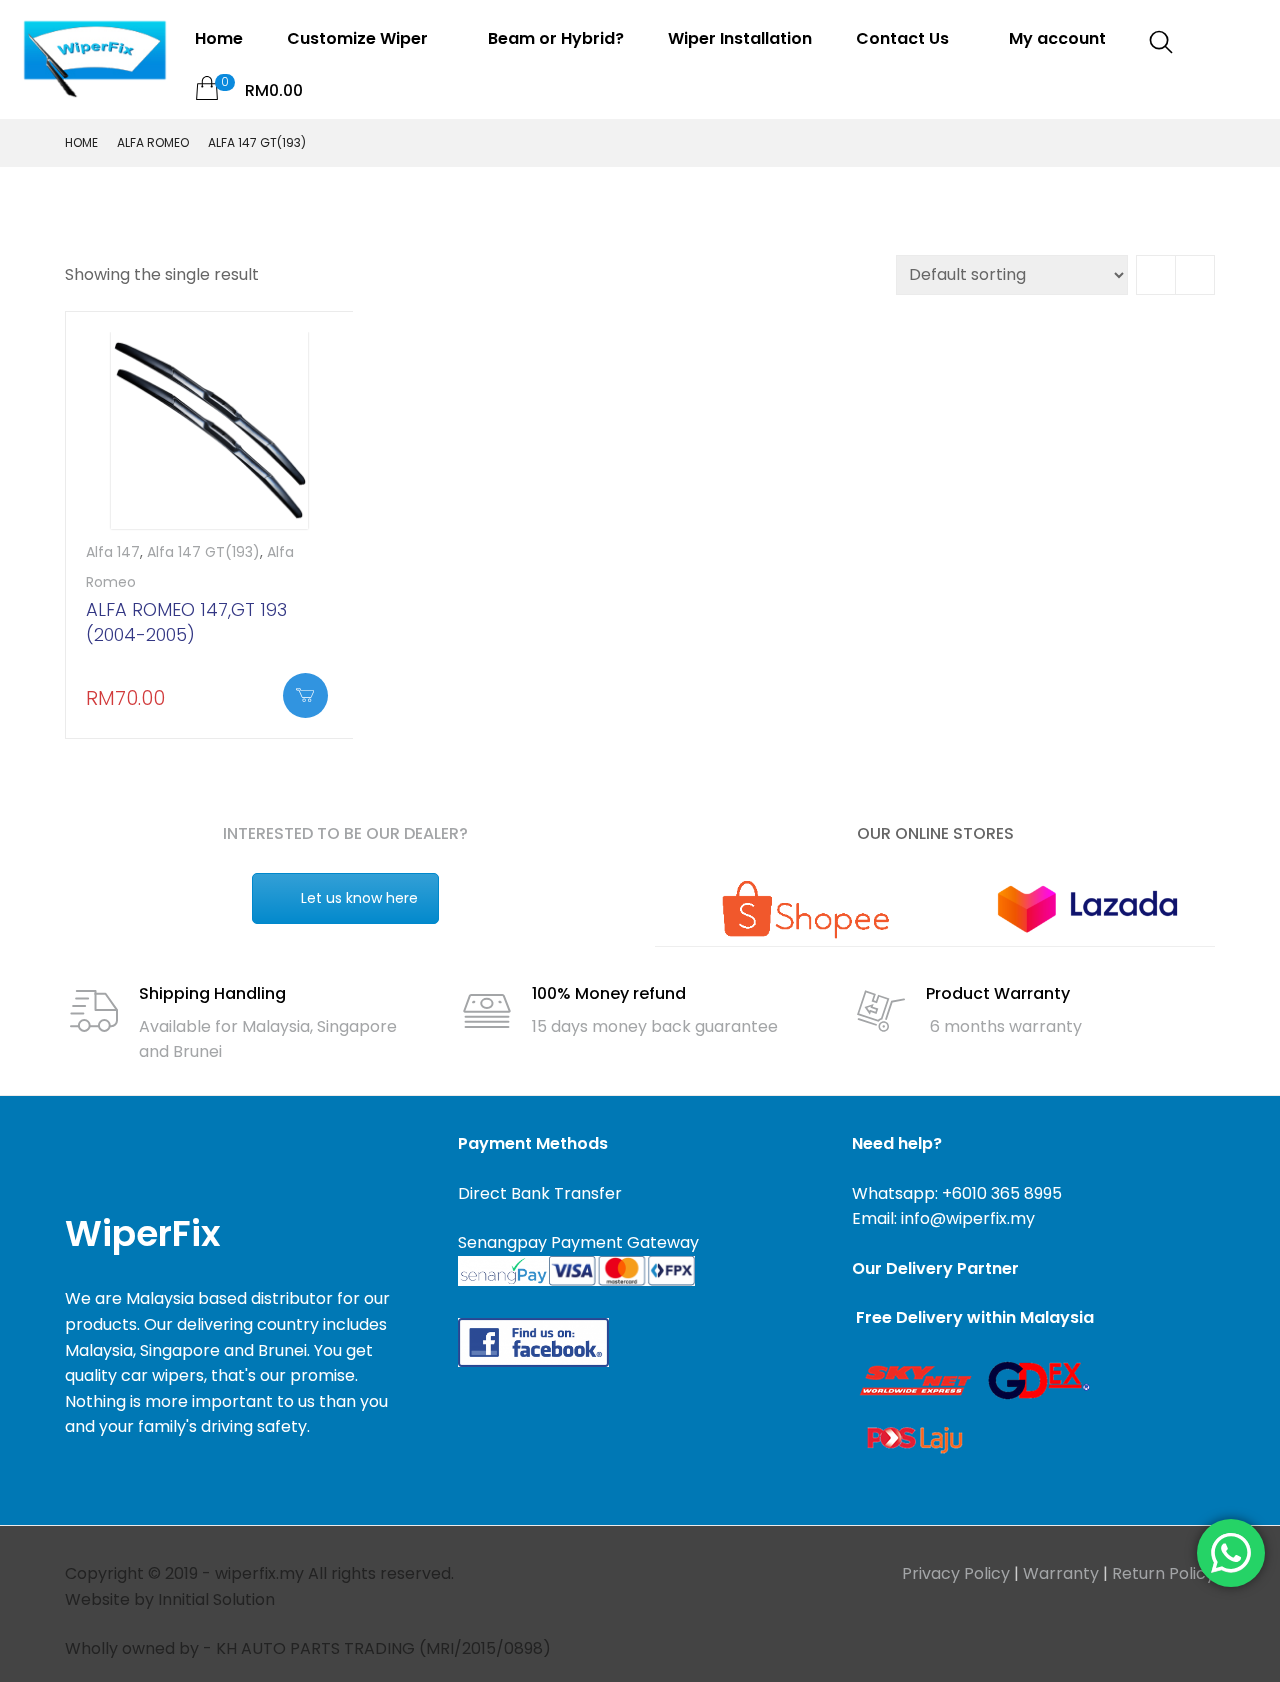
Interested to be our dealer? (345, 833)
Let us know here (359, 898)
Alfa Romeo (153, 142)
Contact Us (904, 38)
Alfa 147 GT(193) (203, 552)
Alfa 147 (113, 552)
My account (1057, 38)
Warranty (1061, 1573)
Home (219, 38)
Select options (305, 695)
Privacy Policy (956, 1573)
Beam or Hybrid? (556, 38)
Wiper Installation (740, 38)
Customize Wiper (359, 38)
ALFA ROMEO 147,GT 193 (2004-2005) (186, 622)
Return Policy (1163, 1573)
